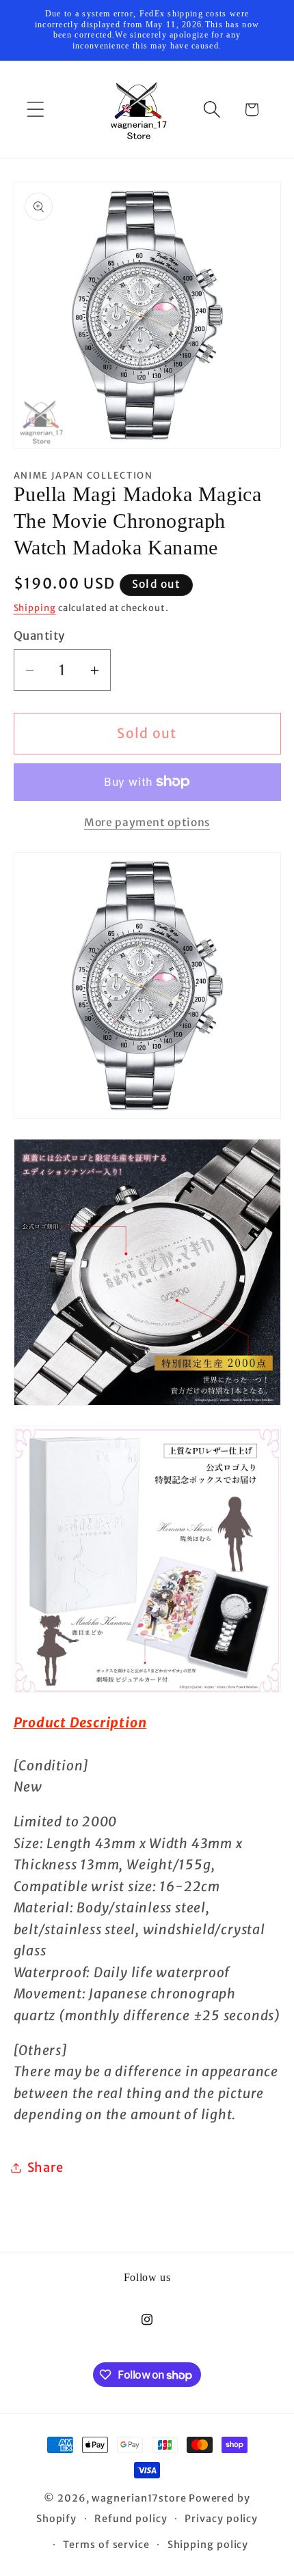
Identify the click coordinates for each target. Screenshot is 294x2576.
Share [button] (45, 2167)
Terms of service (106, 2545)
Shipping (35, 608)
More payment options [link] (147, 822)
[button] (35, 110)
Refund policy (131, 2519)
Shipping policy (208, 2545)
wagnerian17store (139, 2498)
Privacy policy (221, 2519)
